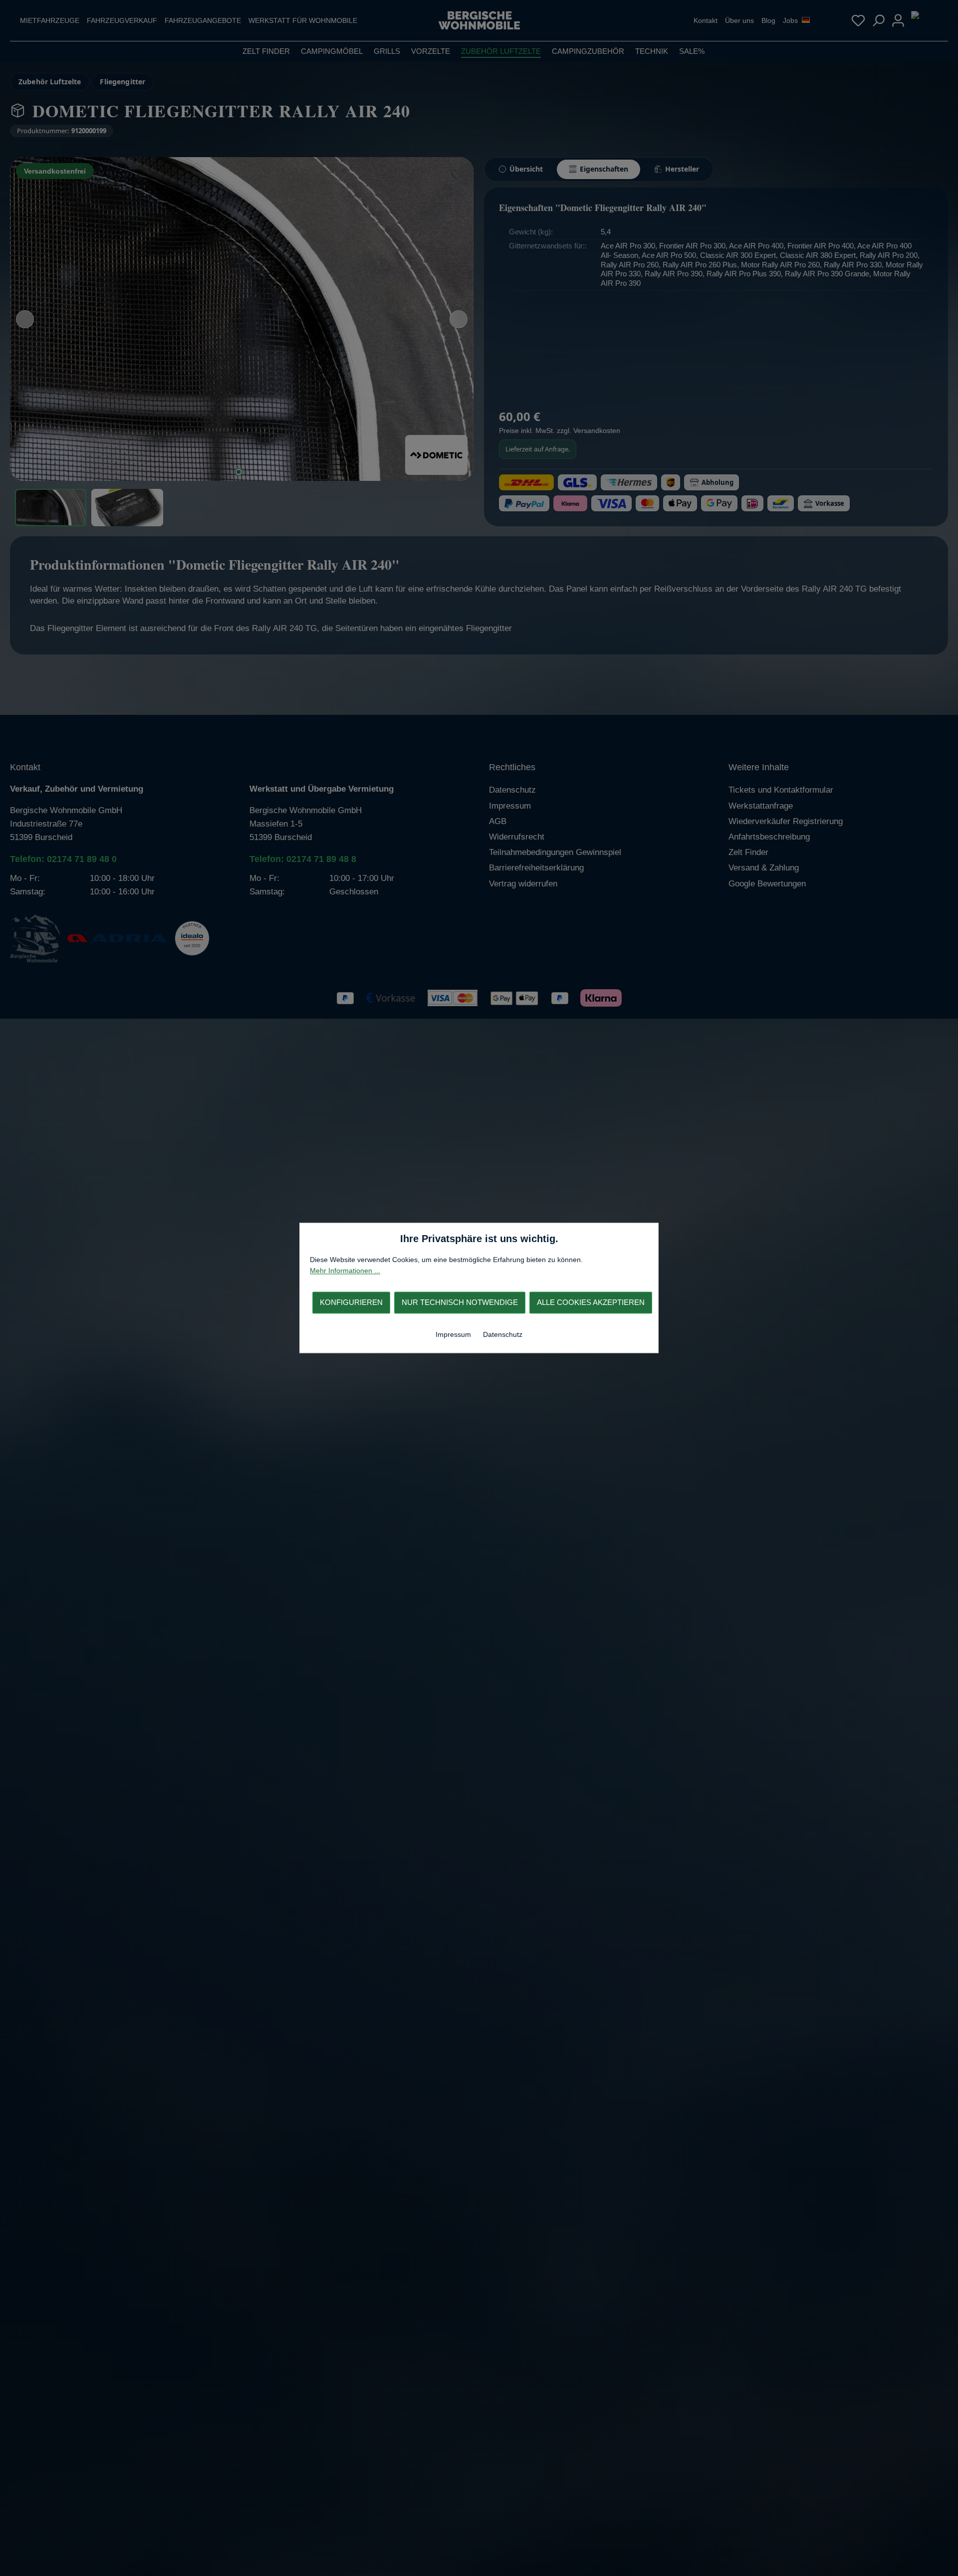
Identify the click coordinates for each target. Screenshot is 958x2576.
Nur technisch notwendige (460, 1302)
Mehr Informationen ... (345, 1271)
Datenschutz (503, 1334)
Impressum (454, 1334)
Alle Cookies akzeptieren (591, 1302)
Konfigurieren (351, 1302)
